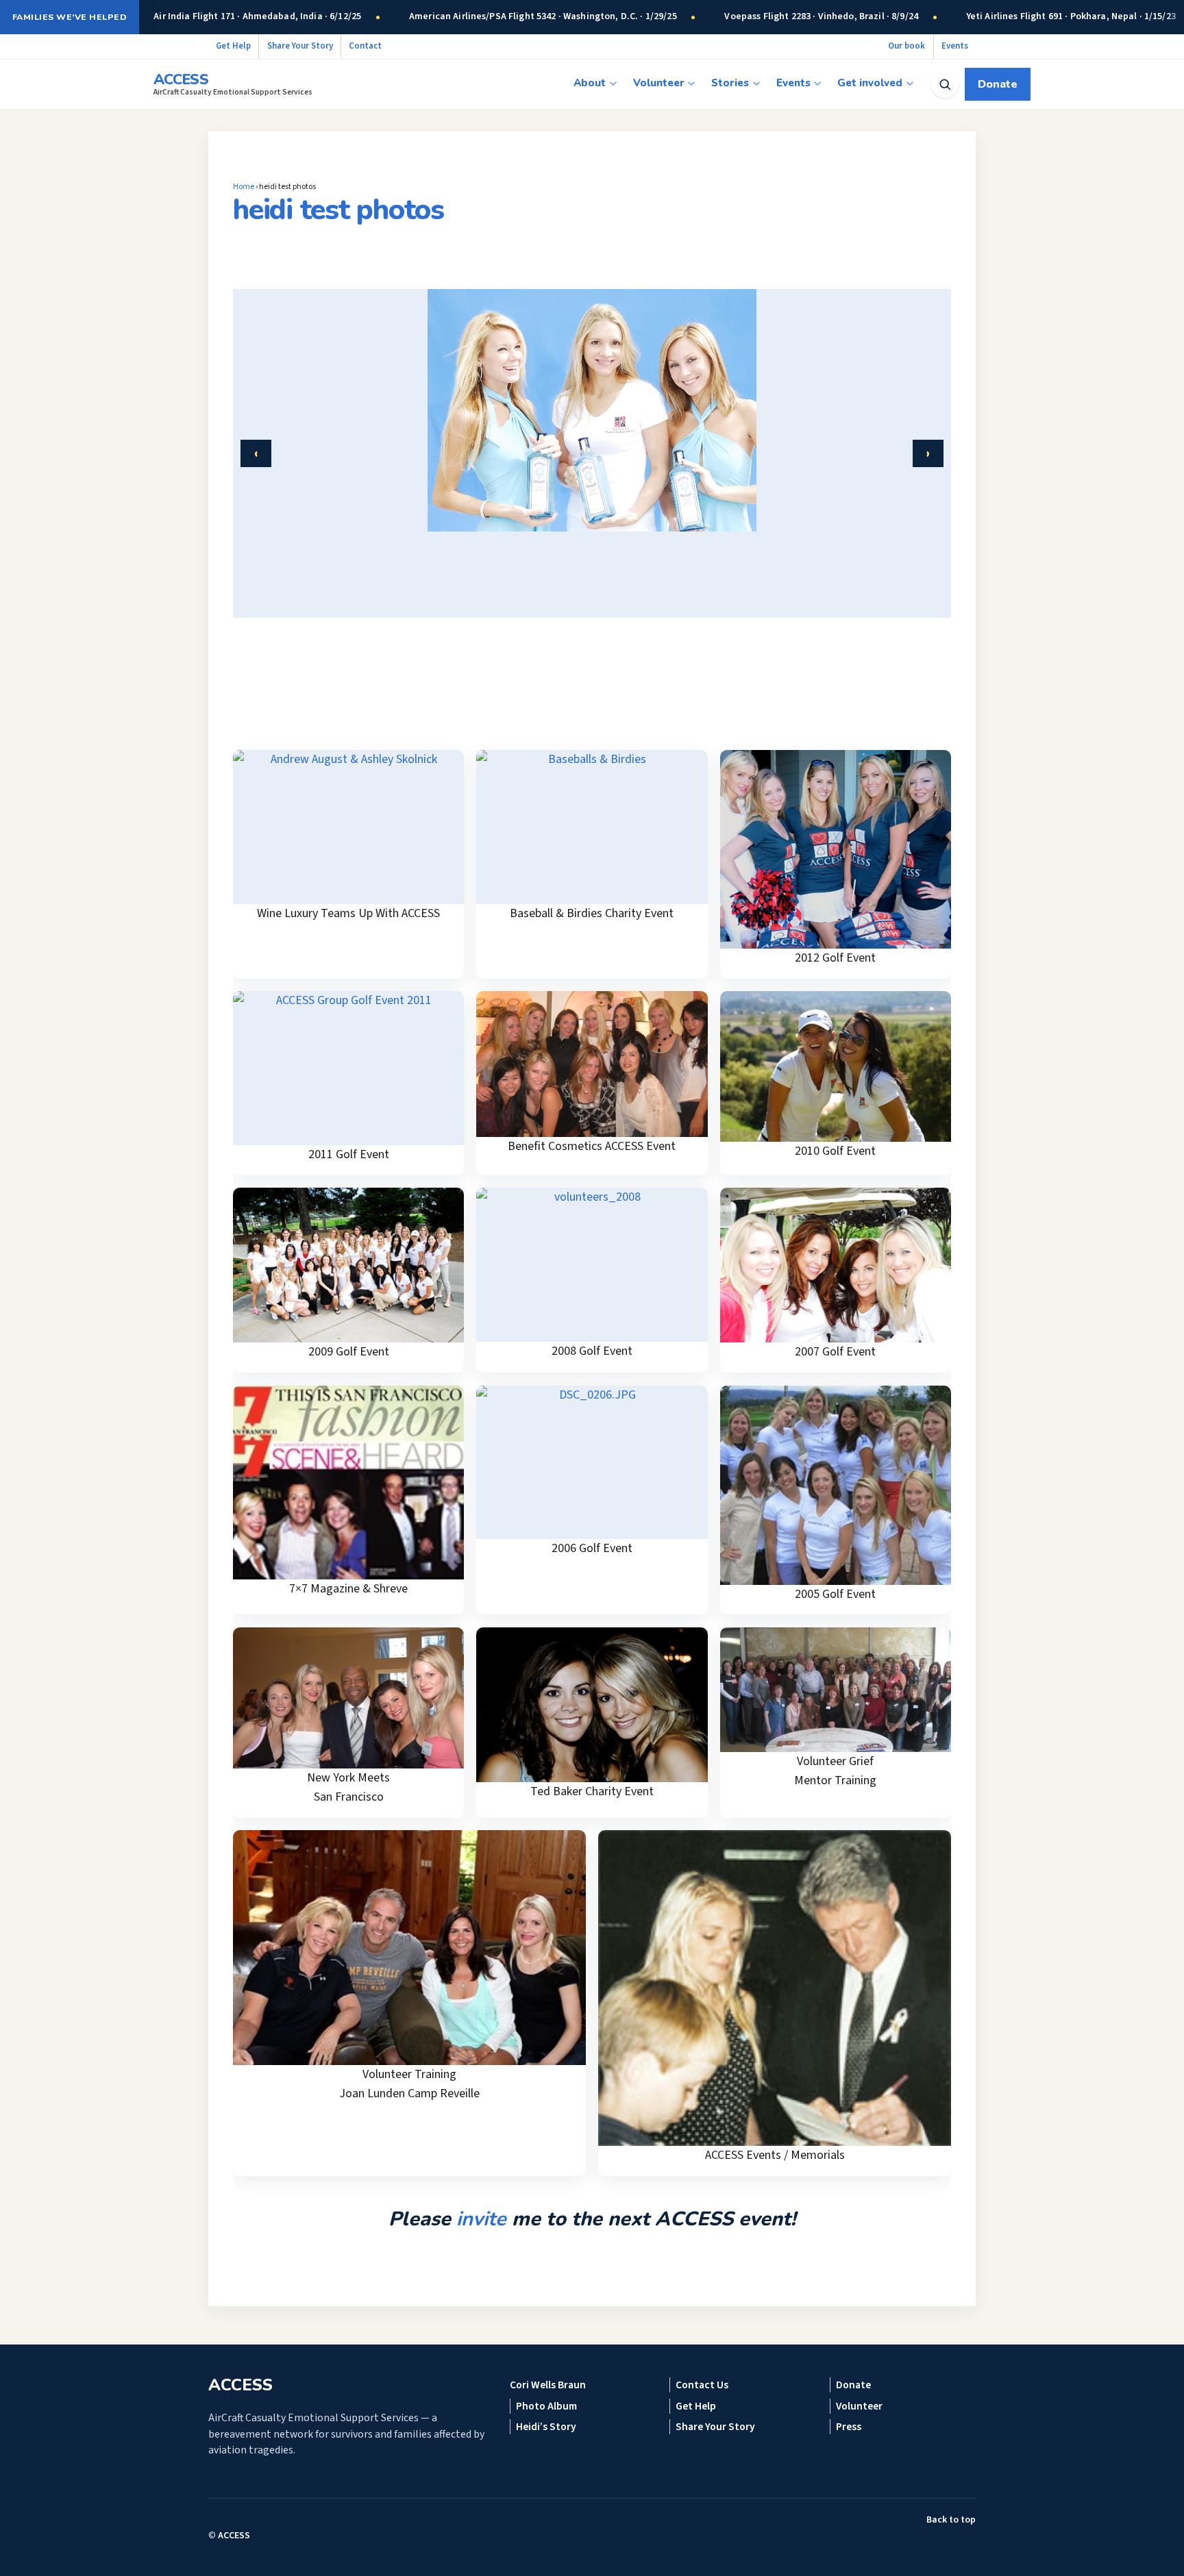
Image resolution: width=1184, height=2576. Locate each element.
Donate (998, 84)
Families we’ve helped (70, 17)
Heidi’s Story (546, 2427)
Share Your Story (300, 46)
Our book (907, 46)
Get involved (870, 83)
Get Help (233, 46)
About (590, 83)
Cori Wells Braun (548, 2385)
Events (955, 46)
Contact (365, 46)
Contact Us (702, 2385)
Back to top (951, 2520)
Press (849, 2427)
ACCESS (234, 2536)
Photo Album (546, 2406)
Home (244, 187)
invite (481, 2219)
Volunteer (659, 83)
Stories (730, 83)
